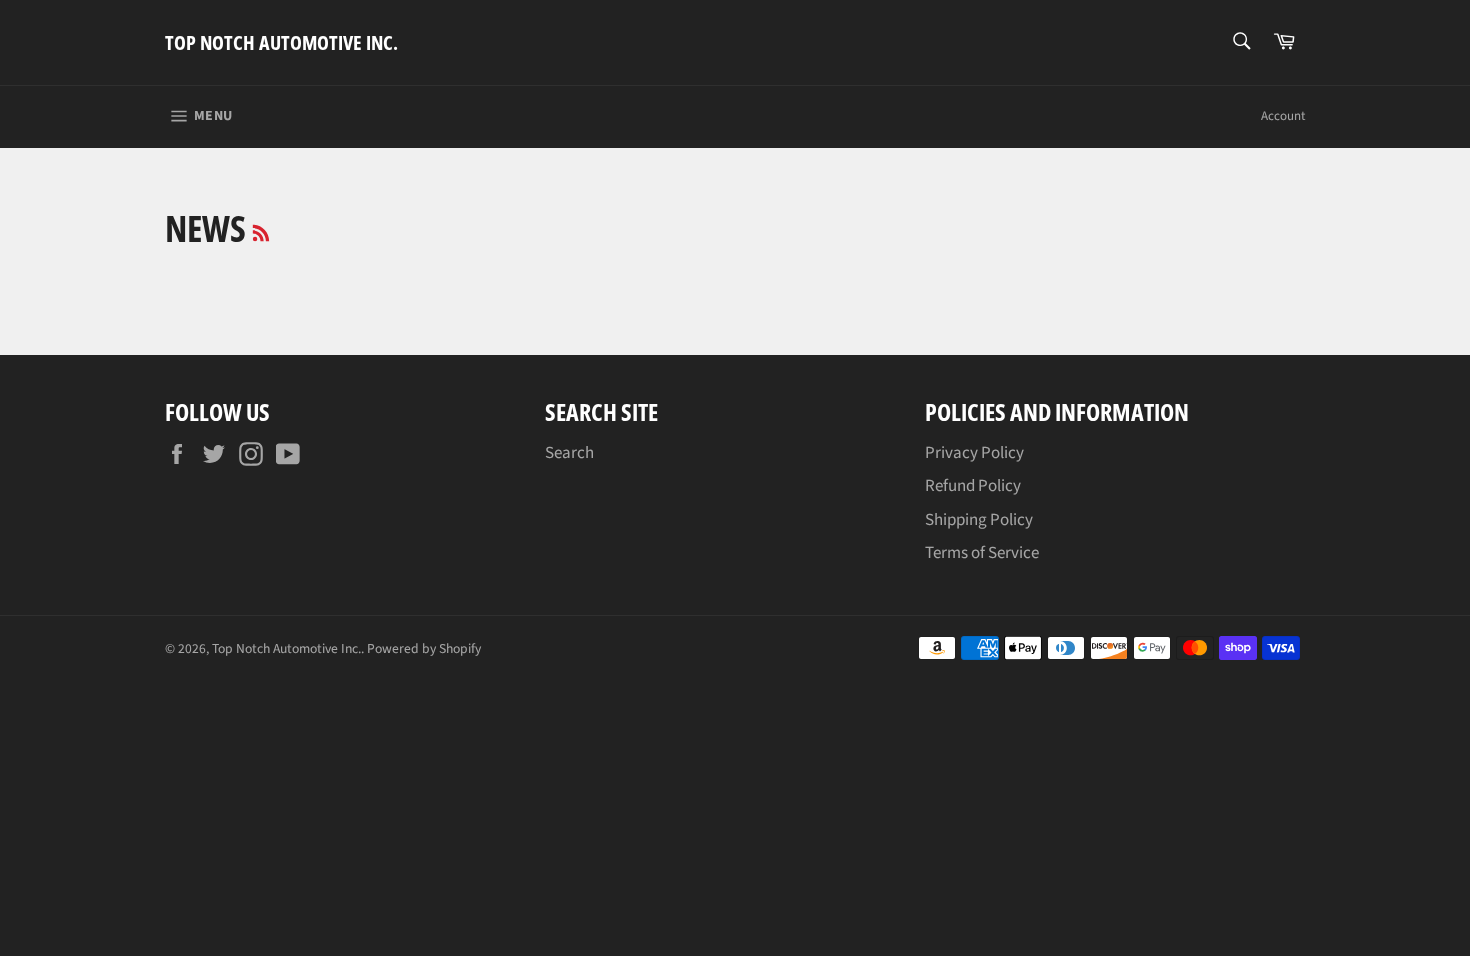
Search (569, 453)
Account (1283, 116)
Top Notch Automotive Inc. (281, 42)
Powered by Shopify (424, 648)
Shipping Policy (979, 520)
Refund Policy (973, 486)
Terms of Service (982, 553)
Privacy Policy (974, 453)
